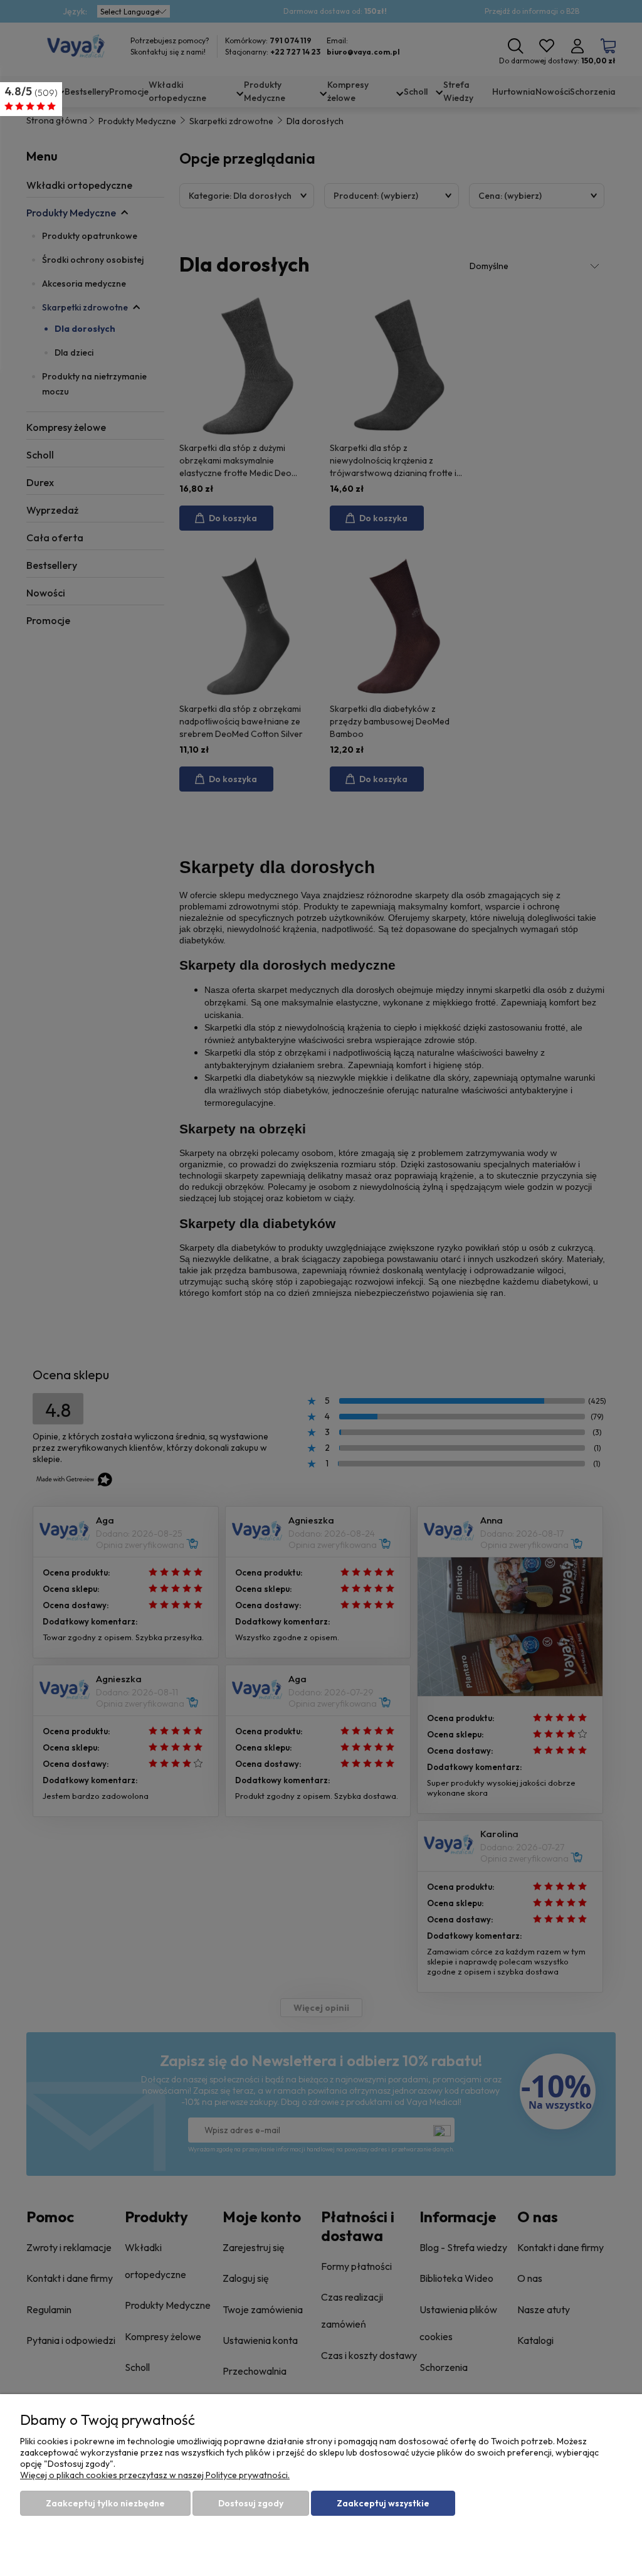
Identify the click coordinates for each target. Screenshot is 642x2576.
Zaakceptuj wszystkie (383, 2503)
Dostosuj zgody (251, 2503)
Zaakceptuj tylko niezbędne (105, 2503)
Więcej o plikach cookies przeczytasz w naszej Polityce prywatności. (155, 2475)
